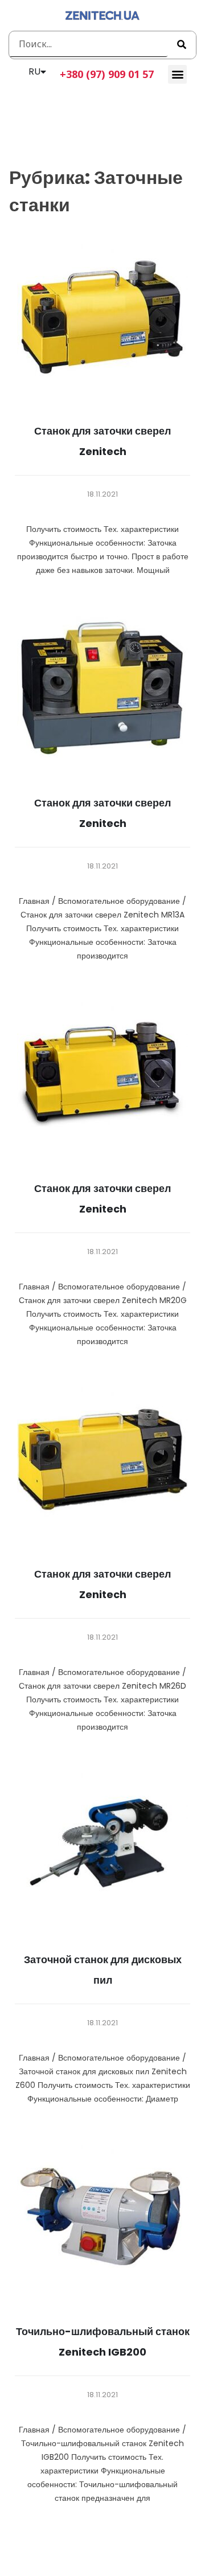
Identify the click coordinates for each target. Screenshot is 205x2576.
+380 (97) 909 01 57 (107, 74)
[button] (177, 74)
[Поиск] (182, 45)
